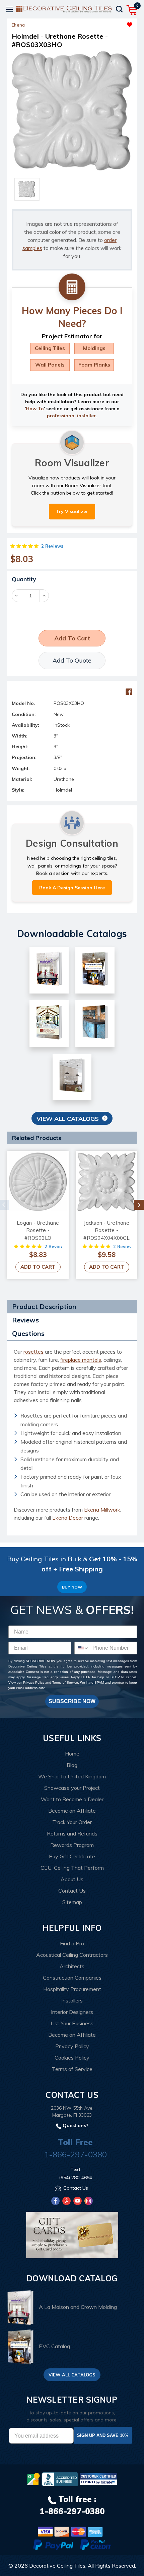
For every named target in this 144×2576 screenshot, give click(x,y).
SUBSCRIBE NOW (72, 1701)
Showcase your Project (72, 1788)
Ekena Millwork (102, 1510)
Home (72, 1754)
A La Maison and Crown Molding (78, 2307)
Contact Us (72, 1891)
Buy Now (72, 1587)
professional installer (71, 416)
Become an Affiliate (72, 1811)
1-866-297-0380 (76, 2154)
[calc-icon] (72, 287)
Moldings (94, 348)
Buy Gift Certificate (72, 1856)
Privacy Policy (34, 1682)
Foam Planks (94, 365)
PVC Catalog (54, 2346)
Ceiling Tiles (50, 348)
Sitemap (72, 1902)
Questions (28, 1333)
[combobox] (82, 1648)
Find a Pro (72, 1943)
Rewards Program (72, 1845)
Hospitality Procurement (72, 1989)
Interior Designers (72, 2012)
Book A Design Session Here (72, 888)
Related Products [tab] (37, 1138)
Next (139, 1205)
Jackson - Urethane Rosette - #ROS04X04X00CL (106, 1230)
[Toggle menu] (9, 9)
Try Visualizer (72, 511)
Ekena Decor (68, 1518)
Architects (72, 1966)
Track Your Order (72, 1822)
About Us (72, 1879)
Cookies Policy (72, 2058)
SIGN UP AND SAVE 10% (103, 2435)
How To (35, 409)
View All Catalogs (68, 1119)
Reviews (25, 1320)
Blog (72, 1765)
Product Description (44, 1306)
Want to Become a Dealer (72, 1799)
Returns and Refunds (72, 1833)
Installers (72, 2000)
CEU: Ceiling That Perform (72, 1868)
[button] (102, 23)
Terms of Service (65, 1682)
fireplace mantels (81, 1360)
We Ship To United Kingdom (72, 1776)
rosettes (33, 1352)
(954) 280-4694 (76, 2178)
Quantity (24, 579)
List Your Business (72, 2023)
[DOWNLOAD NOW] (60, 2479)
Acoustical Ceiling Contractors (72, 1955)
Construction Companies (72, 1978)
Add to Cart (38, 1267)
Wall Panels (50, 365)
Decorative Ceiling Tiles (57, 2566)
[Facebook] (129, 692)
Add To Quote (72, 660)
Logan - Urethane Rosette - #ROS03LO (38, 1230)
